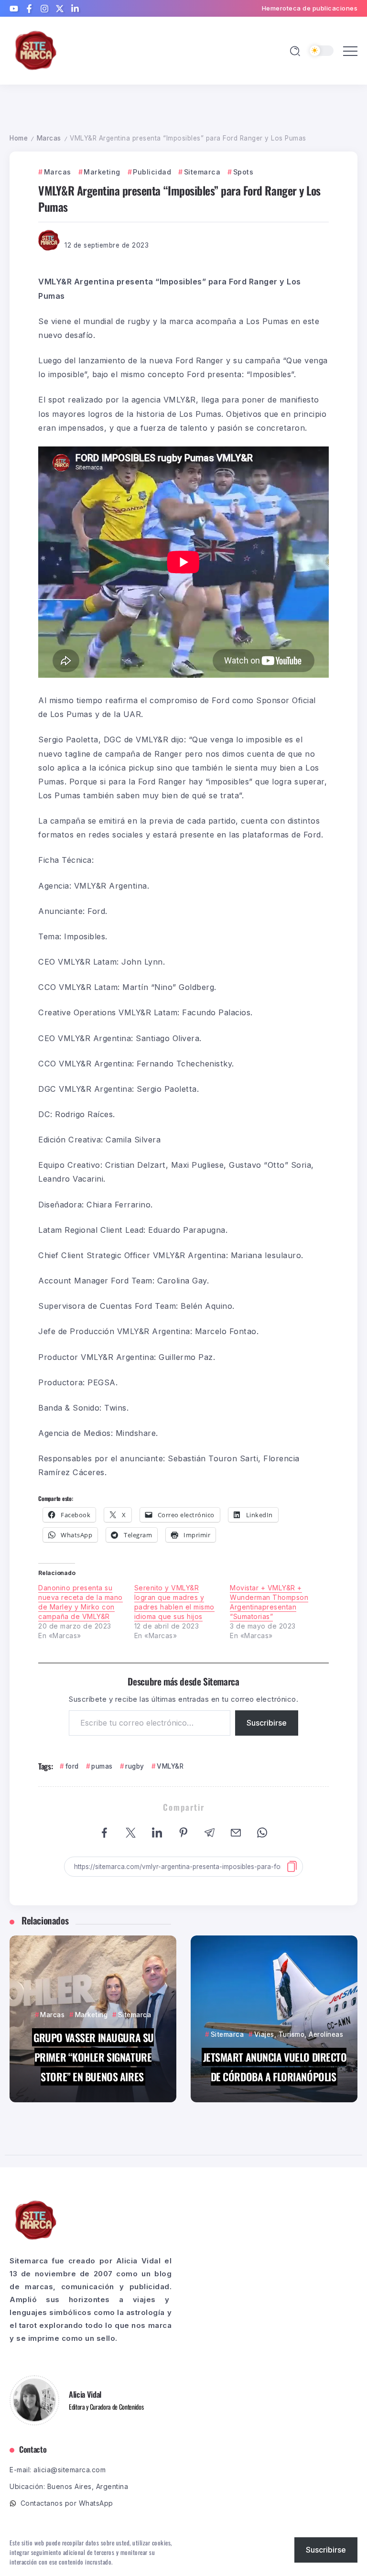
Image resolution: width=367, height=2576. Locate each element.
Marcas (49, 138)
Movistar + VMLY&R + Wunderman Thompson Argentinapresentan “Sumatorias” (269, 1602)
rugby (135, 1766)
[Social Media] (14, 9)
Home (19, 138)
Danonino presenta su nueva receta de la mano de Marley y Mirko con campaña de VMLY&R (81, 1602)
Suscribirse (267, 1723)
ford (72, 1766)
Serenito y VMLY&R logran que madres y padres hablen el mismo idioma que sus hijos (174, 1602)
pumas (102, 1766)
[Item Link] (93, 2019)
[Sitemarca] (36, 50)
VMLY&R (170, 1766)
